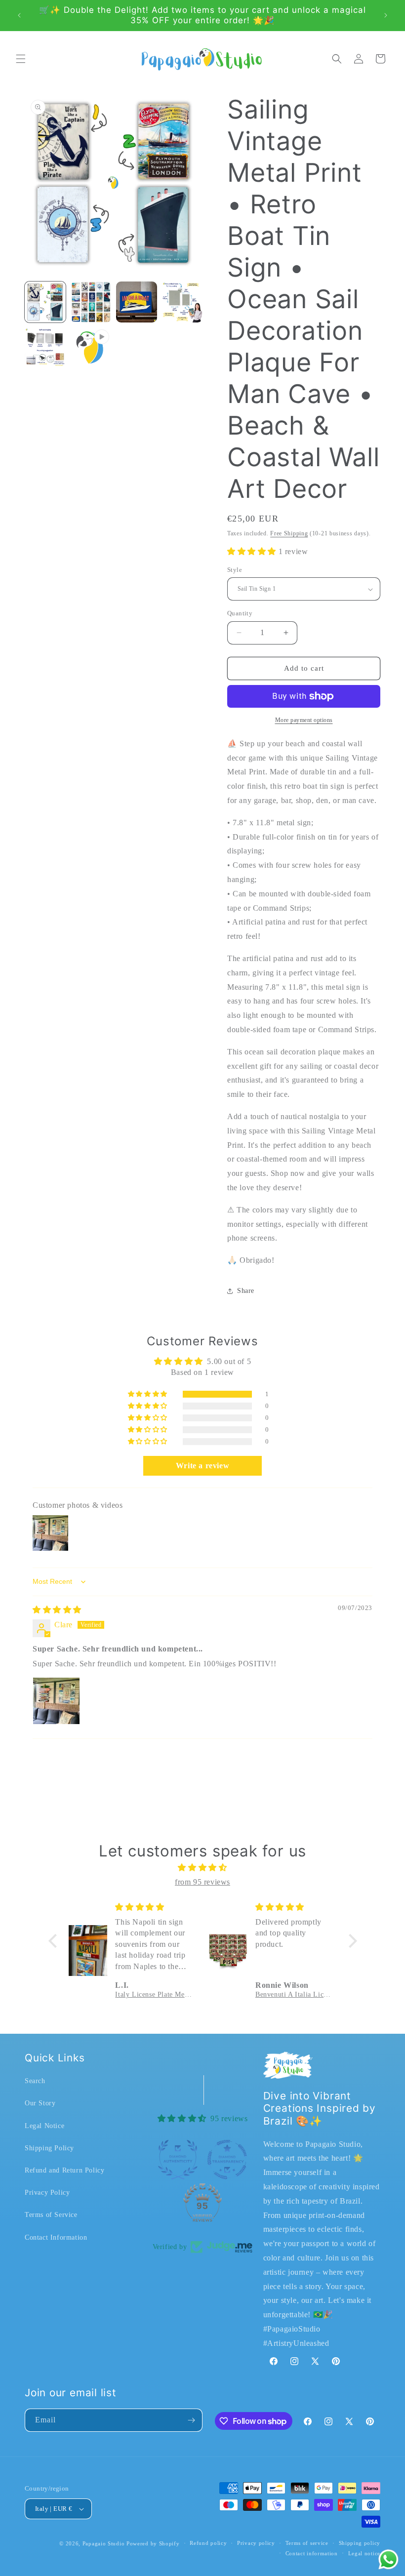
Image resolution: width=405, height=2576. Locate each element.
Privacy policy (256, 2543)
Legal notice (364, 2553)
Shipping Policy (49, 2148)
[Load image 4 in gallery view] (182, 302)
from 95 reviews (202, 1882)
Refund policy (208, 2543)
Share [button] (246, 1291)
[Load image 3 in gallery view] (137, 302)
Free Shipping (289, 533)
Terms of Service (51, 2215)
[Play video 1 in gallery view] (91, 348)
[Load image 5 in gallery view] (45, 348)
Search (35, 2081)
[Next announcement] (386, 15)
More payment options (304, 720)
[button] (21, 59)
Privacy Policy (47, 2193)
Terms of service (307, 2543)
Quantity (240, 613)
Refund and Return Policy (64, 2170)
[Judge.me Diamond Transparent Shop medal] (227, 2160)
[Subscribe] (191, 2420)
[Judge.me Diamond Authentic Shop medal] (178, 2160)
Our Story (40, 2103)
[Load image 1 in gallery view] (45, 302)
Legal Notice (44, 2126)
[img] (57, 1610)
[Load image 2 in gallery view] (91, 302)
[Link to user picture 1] (56, 1701)
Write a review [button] (202, 1466)
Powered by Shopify (153, 2543)
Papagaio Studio (104, 2543)
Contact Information (56, 2237)
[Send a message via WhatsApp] (388, 2559)
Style (235, 570)
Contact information (312, 2553)
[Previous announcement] (19, 15)
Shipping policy (360, 2543)
